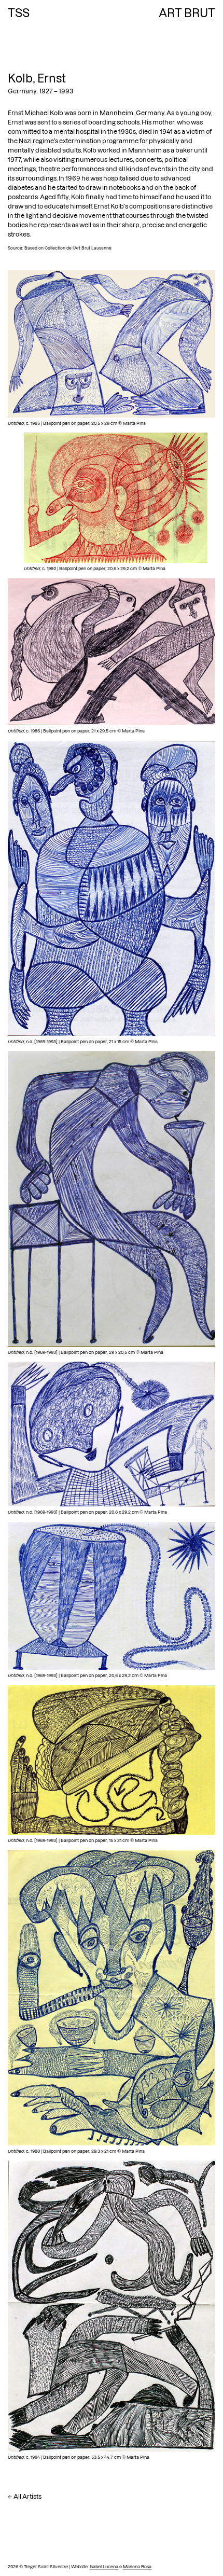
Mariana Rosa (137, 2567)
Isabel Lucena (104, 2567)
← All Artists (25, 2496)
